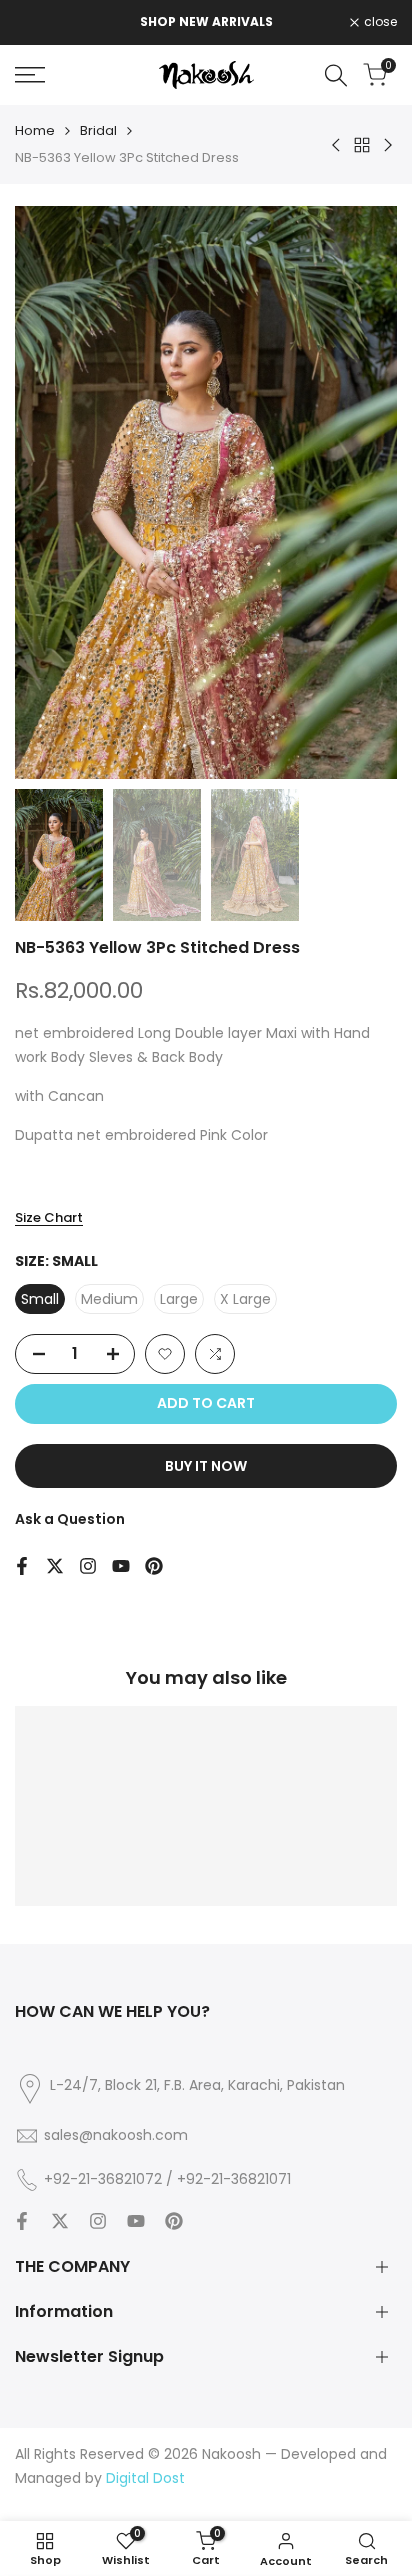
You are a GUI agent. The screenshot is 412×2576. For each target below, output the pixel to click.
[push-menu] (30, 75)
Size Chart (49, 1217)
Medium (109, 1299)
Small (40, 1299)
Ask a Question (70, 1519)
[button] (165, 1354)
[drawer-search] (336, 75)
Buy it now (206, 1466)
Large (179, 1299)
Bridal (98, 130)
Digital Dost (145, 2478)
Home (35, 130)
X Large (245, 1299)
